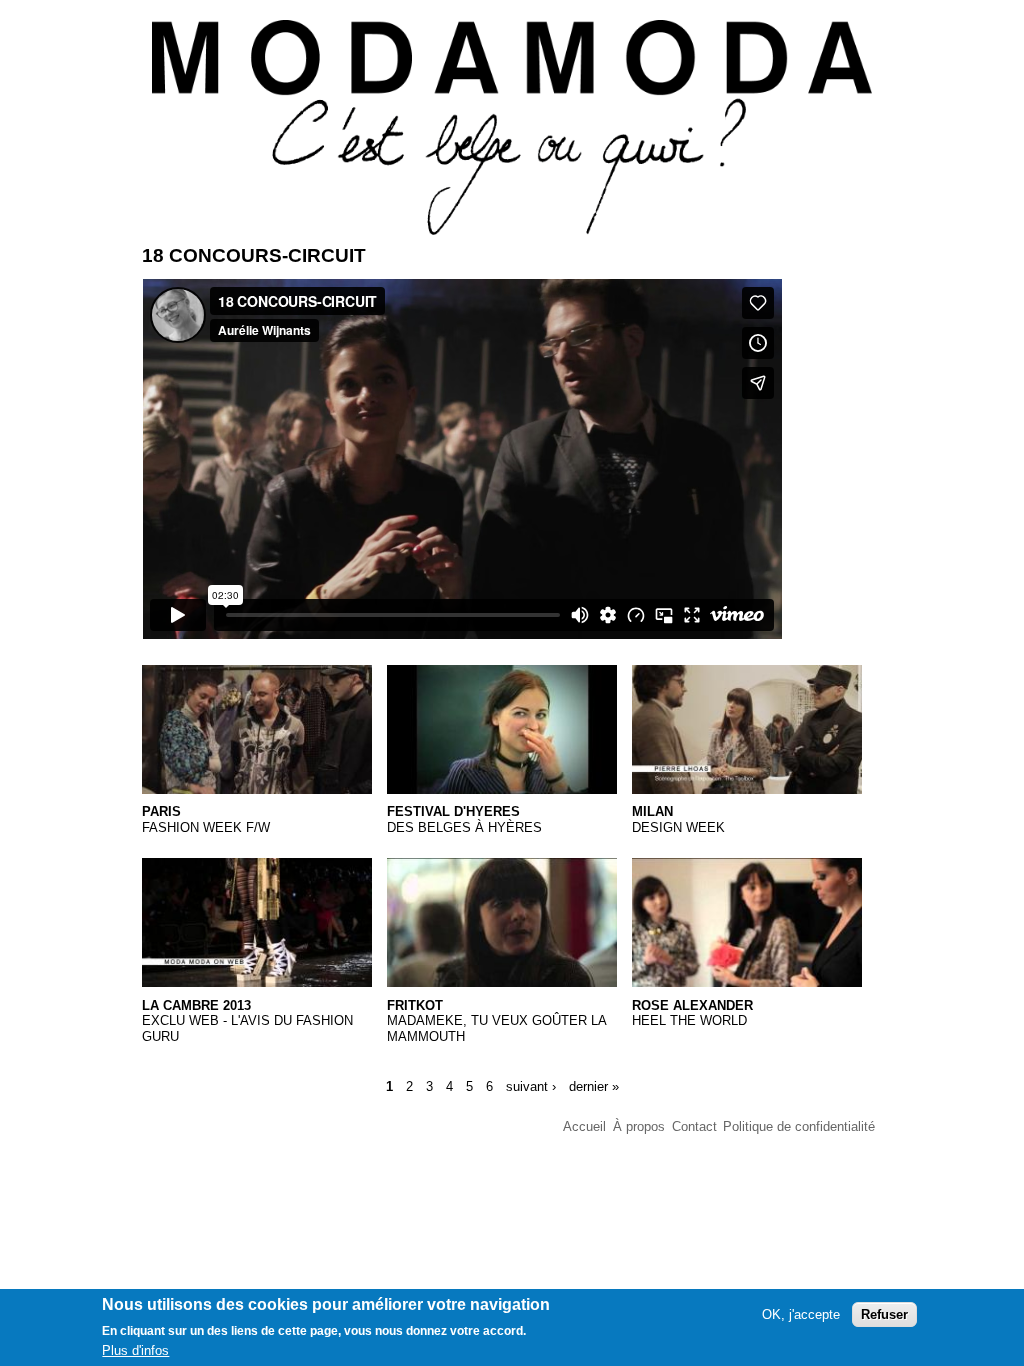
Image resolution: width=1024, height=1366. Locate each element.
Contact (694, 1126)
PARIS (161, 811)
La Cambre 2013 (196, 1005)
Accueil (584, 1126)
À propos (639, 1126)
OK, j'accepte (801, 1314)
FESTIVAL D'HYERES (453, 811)
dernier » (594, 1086)
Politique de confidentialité (799, 1126)
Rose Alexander (692, 1005)
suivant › (531, 1086)
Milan (652, 811)
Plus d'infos (135, 1350)
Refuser (884, 1314)
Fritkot (415, 1005)
